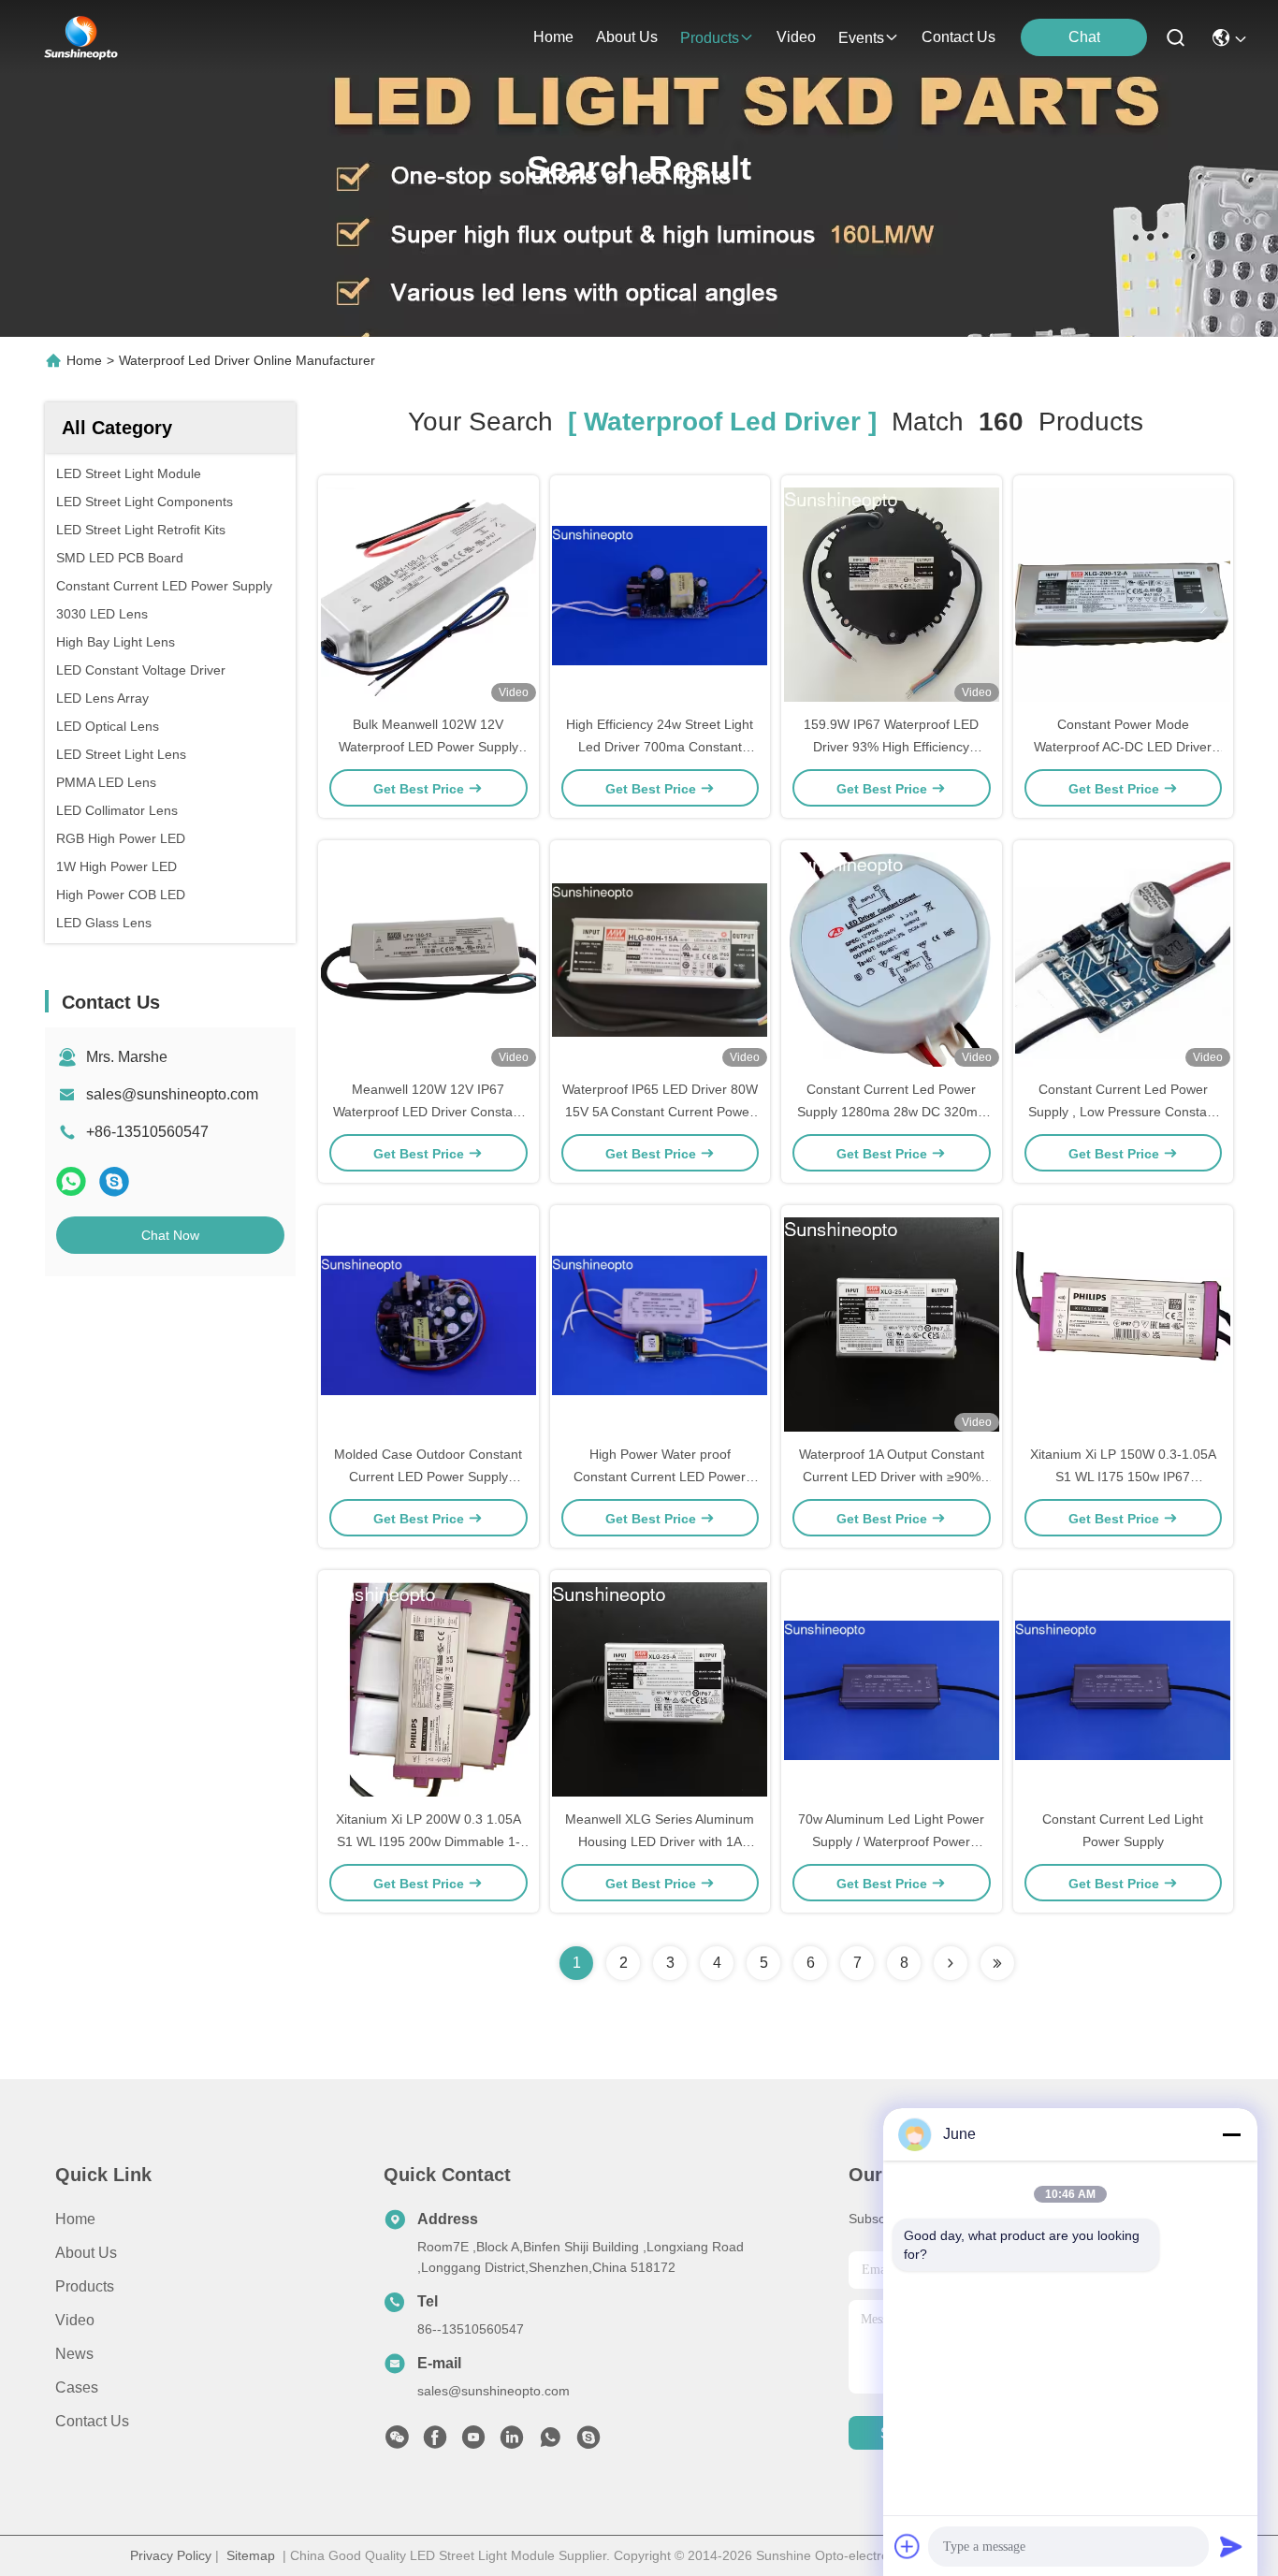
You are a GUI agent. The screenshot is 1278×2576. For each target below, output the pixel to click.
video (796, 37)
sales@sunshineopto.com (172, 1094)
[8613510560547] (550, 2442)
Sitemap (251, 2555)
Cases (77, 2387)
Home (553, 37)
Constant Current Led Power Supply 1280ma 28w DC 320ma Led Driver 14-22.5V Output (891, 1112)
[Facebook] (435, 2442)
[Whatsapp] (71, 1181)
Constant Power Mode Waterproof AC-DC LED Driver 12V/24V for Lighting (1123, 747)
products (710, 38)
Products (85, 2286)
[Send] (1231, 2546)
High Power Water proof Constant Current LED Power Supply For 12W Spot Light (660, 1477)
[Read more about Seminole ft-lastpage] (997, 1963)
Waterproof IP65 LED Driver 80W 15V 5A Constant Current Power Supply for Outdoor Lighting (660, 1112)
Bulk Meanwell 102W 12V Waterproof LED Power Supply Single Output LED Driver (428, 747)
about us (627, 37)
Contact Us (92, 2421)
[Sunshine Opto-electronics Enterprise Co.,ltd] (81, 37)
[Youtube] (473, 2442)
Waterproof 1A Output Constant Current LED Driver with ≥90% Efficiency (892, 1477)
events (861, 38)
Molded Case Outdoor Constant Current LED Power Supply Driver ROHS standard (428, 1477)
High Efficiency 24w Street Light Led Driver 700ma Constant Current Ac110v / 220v (660, 747)
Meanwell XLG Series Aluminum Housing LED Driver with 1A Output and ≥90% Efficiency (660, 1841)
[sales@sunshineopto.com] (588, 2442)
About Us (86, 2253)
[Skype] (114, 1181)
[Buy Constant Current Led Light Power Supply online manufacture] (1123, 1689)
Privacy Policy (171, 2555)
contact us (958, 37)
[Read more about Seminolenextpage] (951, 1963)
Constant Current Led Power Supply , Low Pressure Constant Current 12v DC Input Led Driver (1123, 1112)
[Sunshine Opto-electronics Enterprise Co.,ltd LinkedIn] (512, 2442)
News (74, 2354)
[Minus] (1231, 2134)
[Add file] (908, 2546)
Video (75, 2320)
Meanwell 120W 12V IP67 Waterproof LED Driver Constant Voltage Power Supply (428, 1112)
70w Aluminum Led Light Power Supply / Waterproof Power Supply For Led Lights (891, 1841)
